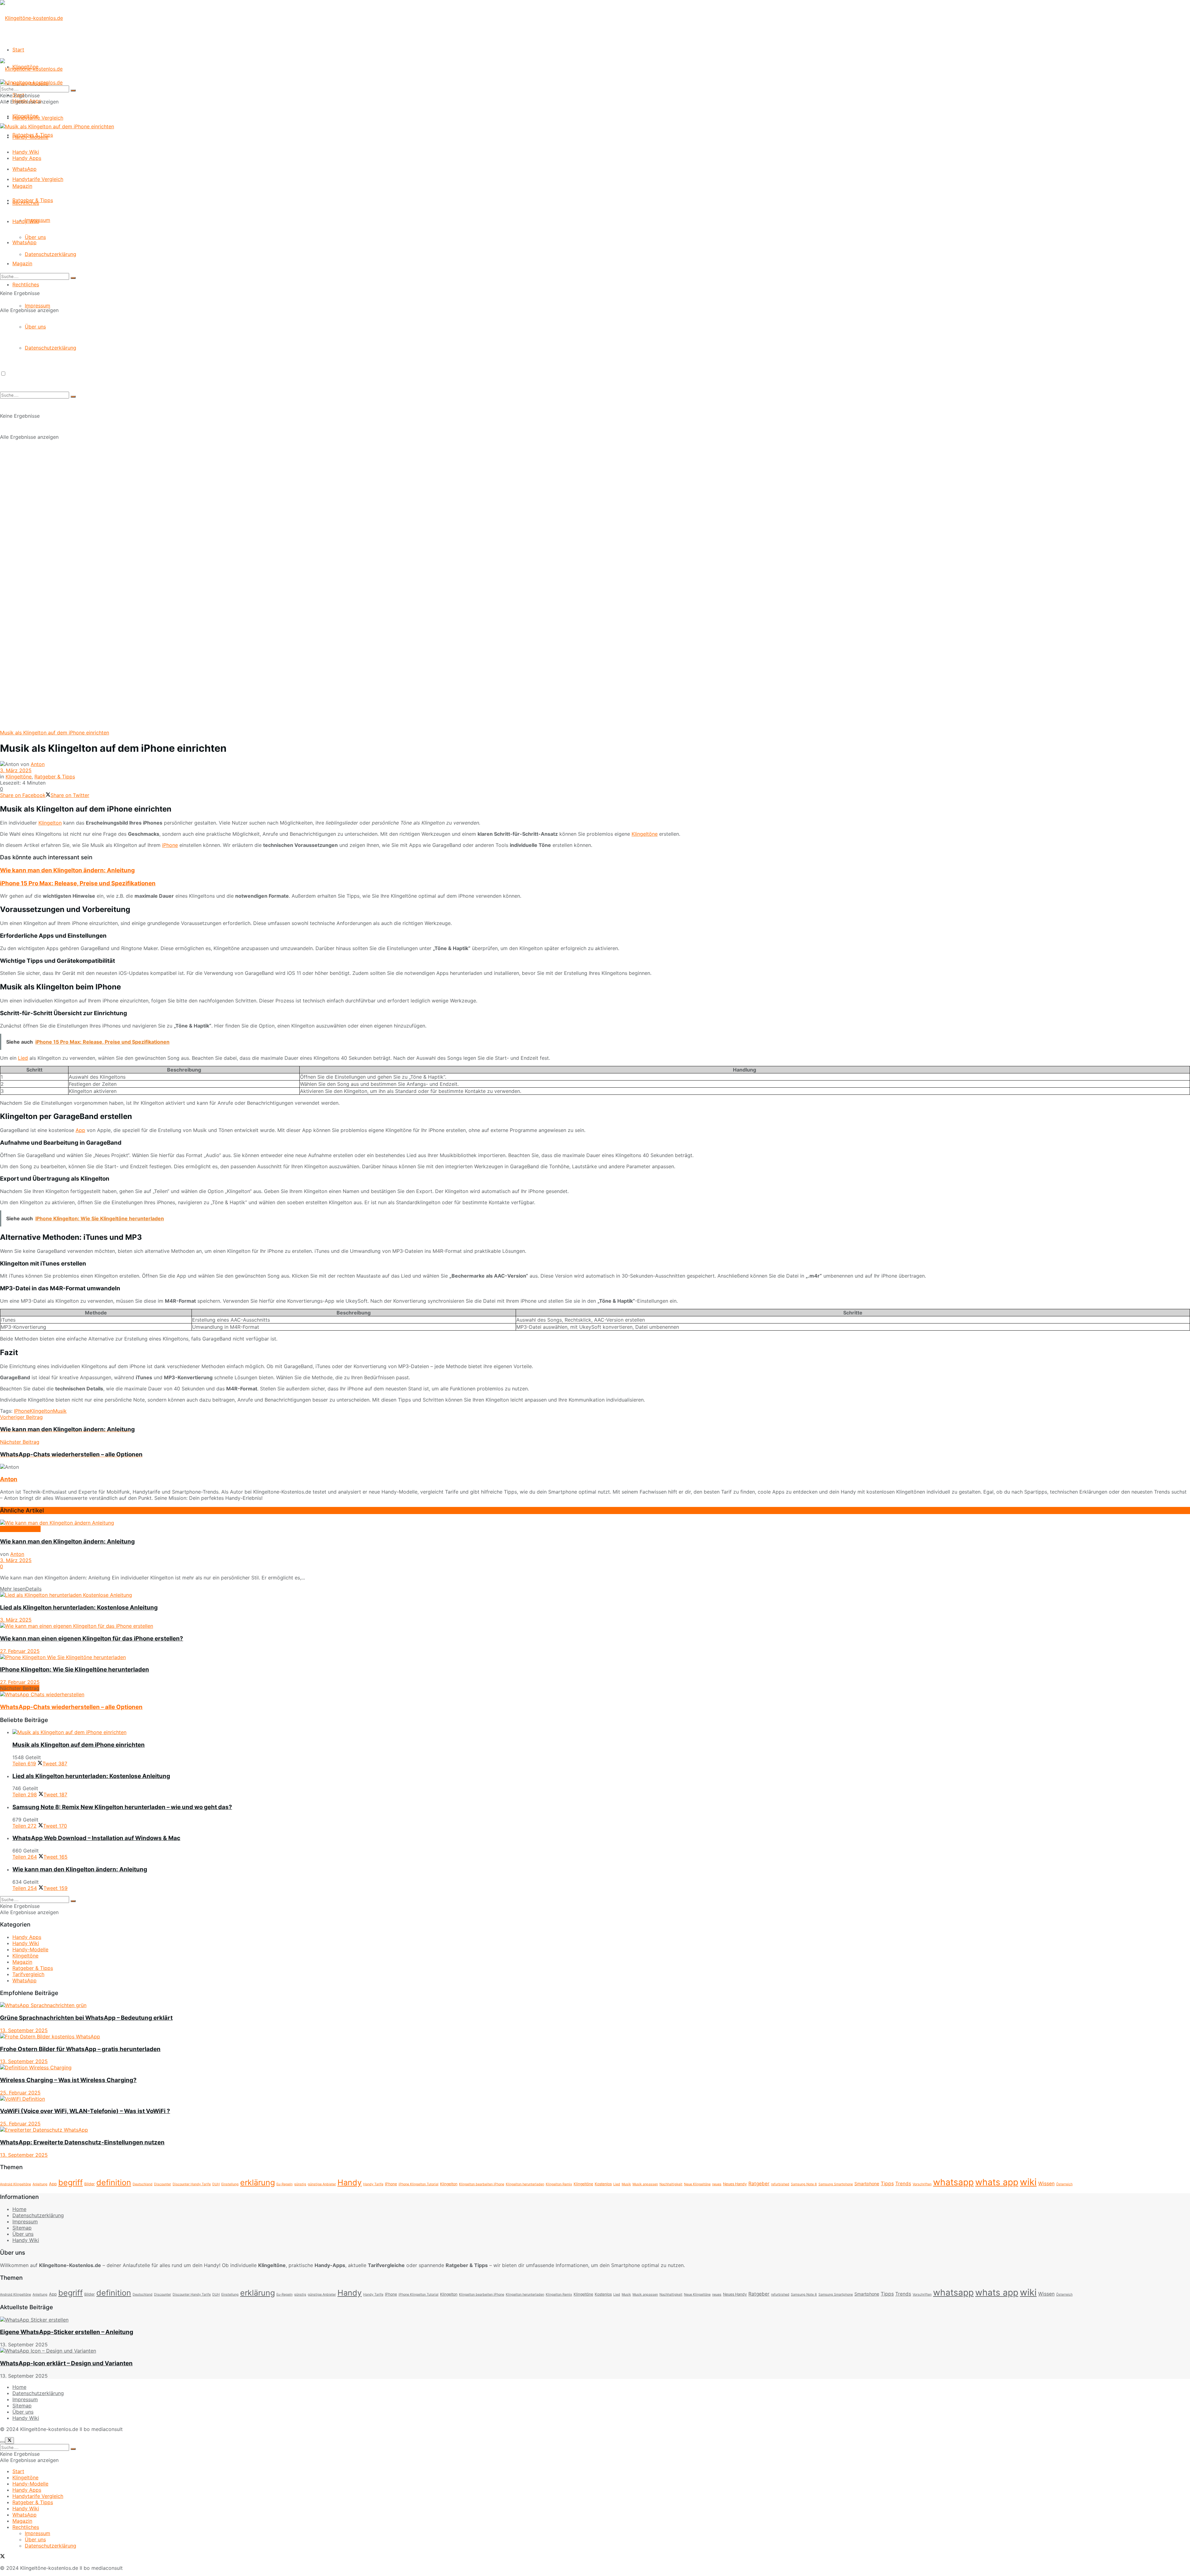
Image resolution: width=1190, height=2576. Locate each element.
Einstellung (230, 2184)
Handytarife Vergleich (38, 179)
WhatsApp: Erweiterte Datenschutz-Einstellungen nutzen (82, 2142)
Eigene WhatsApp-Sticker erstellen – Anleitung (67, 2332)
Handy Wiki (26, 221)
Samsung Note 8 (804, 2184)
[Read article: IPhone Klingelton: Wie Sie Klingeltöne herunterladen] (595, 1657)
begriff (71, 2182)
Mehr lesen (21, 1589)
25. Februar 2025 (20, 2093)
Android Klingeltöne (15, 2184)
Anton (38, 764)
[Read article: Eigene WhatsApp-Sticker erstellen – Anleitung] (595, 2320)
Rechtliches (26, 284)
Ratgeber (759, 2184)
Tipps (887, 2184)
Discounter (163, 2184)
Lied (23, 1058)
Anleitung (40, 2184)
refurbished (780, 2184)
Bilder (90, 2184)
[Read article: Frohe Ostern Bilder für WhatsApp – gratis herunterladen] (595, 2037)
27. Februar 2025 (20, 1651)
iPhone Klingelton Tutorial (419, 2184)
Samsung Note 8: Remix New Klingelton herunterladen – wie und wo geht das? (122, 1807)
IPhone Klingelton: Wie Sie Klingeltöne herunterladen (75, 1669)
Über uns (35, 327)
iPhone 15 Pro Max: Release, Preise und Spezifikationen (78, 883)
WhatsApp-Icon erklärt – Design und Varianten (66, 2363)
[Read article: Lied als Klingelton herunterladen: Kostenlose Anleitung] (595, 1595)
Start (18, 50)
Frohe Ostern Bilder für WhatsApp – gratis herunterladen (80, 2049)
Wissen (1046, 2184)
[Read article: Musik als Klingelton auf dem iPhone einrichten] (601, 1732)
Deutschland (143, 2184)
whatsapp (953, 2182)
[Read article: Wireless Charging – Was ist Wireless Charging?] (595, 2067)
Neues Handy (735, 2184)
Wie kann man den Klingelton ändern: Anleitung (67, 870)
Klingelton (50, 823)
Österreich (1064, 2184)
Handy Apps (27, 158)
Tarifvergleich (28, 1974)
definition (114, 2182)
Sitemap (22, 2228)
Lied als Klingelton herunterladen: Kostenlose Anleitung (79, 1607)
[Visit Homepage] (31, 18)
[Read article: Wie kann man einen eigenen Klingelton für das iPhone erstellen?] (595, 1626)
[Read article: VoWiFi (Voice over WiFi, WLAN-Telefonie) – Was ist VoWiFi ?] (595, 2099)
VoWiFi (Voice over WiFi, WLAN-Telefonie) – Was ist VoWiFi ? (85, 2111)
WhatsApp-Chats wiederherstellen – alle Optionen (71, 1707)
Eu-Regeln (284, 2184)
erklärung (258, 2182)
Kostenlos (603, 2184)
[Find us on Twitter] (2, 2557)
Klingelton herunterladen (525, 2184)
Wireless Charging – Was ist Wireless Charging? (68, 2080)
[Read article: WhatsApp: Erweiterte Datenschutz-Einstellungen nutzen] (595, 2130)
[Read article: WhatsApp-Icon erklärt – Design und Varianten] (595, 2351)
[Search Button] (73, 278)
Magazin (22, 263)
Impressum (37, 306)
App (80, 1130)
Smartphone (867, 2184)
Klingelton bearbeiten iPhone (482, 2184)
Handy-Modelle (30, 137)
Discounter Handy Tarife (192, 2184)
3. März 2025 (16, 770)
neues (717, 2184)
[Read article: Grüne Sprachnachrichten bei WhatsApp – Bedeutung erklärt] (595, 2005)
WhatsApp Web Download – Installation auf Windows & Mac (96, 1838)
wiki (1028, 2182)
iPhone (170, 845)
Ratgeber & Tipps (33, 200)
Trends (903, 2184)
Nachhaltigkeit (671, 2184)
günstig (300, 2184)
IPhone (22, 1411)
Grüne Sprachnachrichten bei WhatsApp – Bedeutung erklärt (86, 2018)
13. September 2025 (24, 2030)
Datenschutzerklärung (51, 254)
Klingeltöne (25, 116)
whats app (997, 2182)
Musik (60, 1411)
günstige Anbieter (322, 2184)
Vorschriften (922, 2184)
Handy (350, 2182)
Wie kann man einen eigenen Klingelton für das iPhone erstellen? (92, 1638)
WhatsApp (24, 242)
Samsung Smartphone (836, 2184)
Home (19, 2209)
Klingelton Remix (559, 2184)
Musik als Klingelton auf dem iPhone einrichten (79, 1745)
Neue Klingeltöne (697, 2184)
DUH (216, 2184)
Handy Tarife (373, 2184)
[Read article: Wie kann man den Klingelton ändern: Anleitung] (595, 1523)
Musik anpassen (645, 2184)
